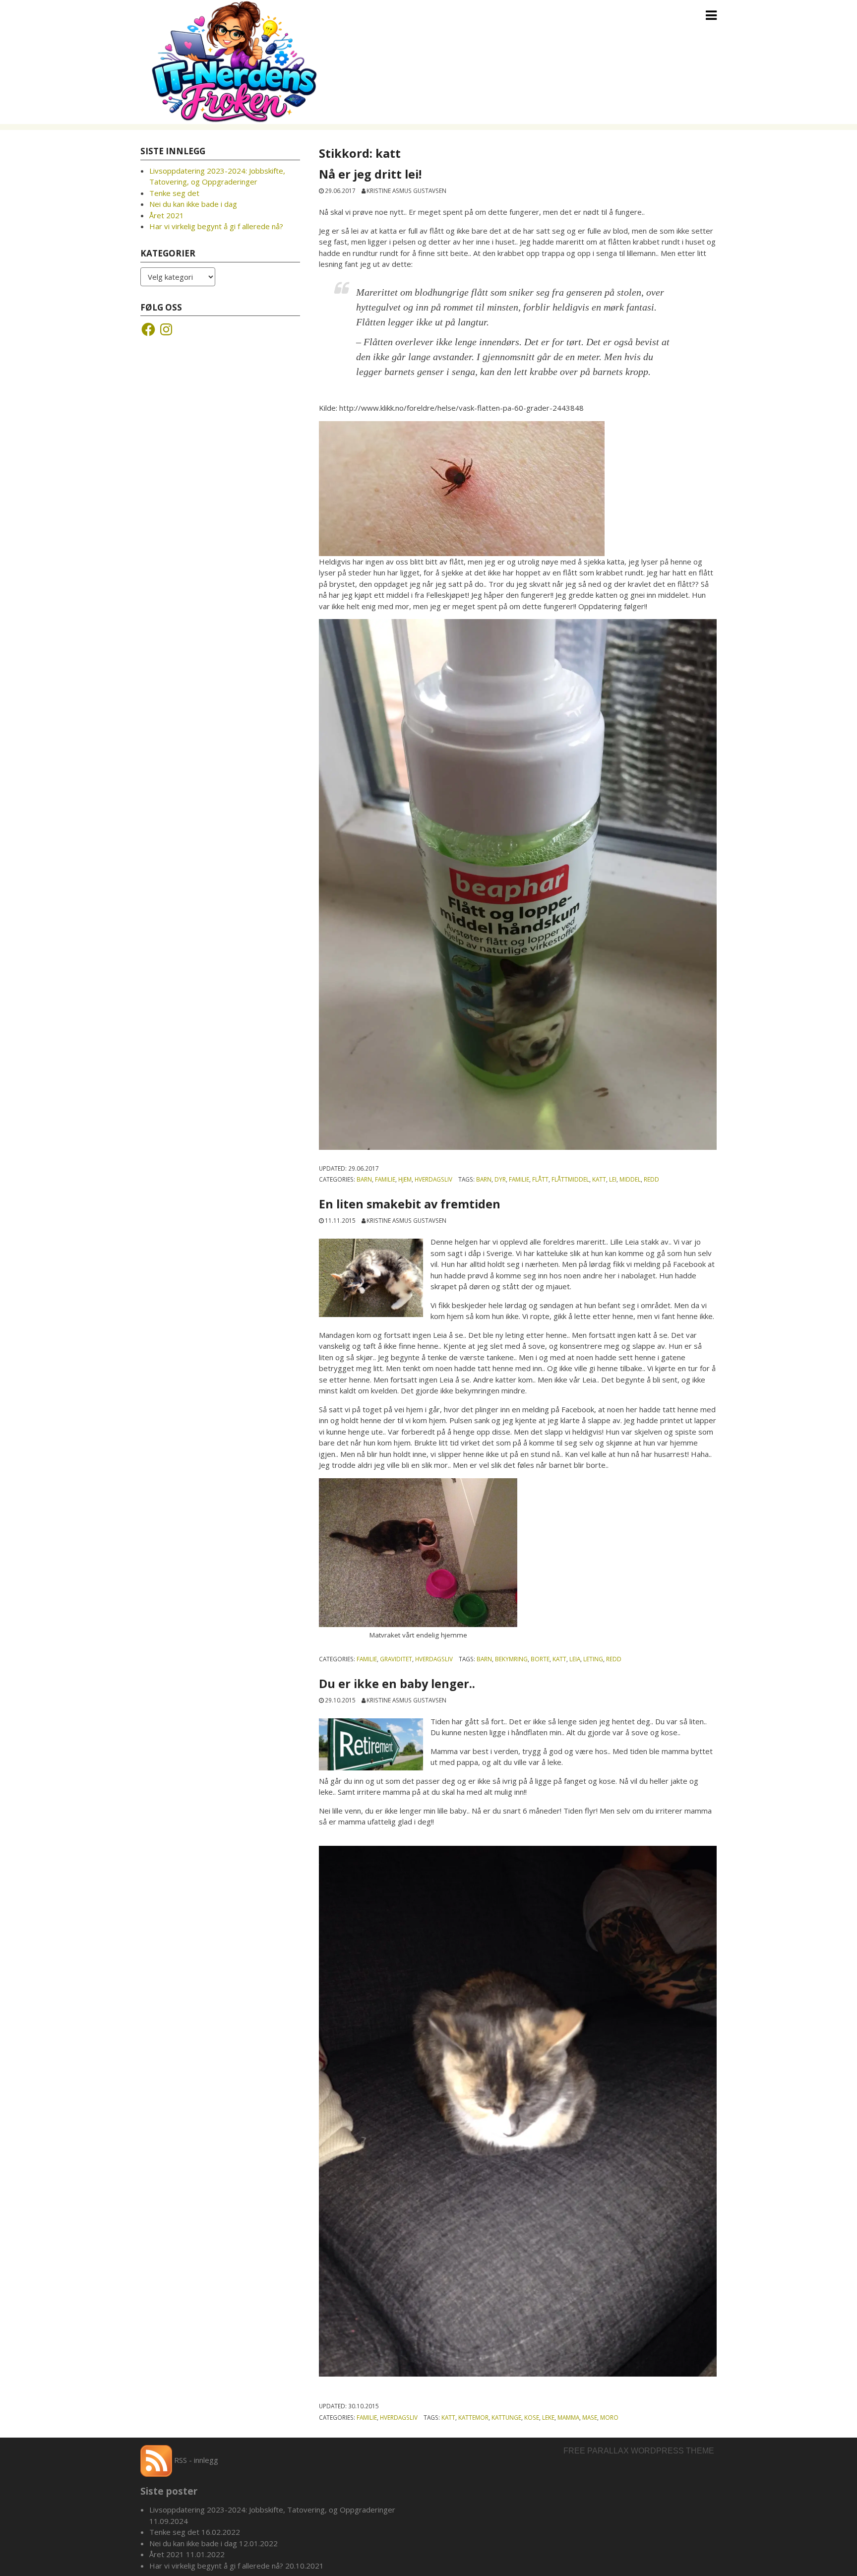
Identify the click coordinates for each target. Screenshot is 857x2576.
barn (484, 1179)
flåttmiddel (570, 1179)
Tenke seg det (174, 193)
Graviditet (396, 1659)
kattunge (506, 2417)
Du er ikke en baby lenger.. (398, 1684)
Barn (364, 1179)
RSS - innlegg (195, 2460)
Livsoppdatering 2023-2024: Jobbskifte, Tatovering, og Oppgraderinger (272, 2510)
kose (532, 2417)
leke (548, 2417)
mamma (568, 2417)
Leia (575, 1659)
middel (630, 1179)
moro (609, 2417)
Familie (385, 1179)
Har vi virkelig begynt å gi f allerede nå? (216, 226)
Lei (613, 1179)
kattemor (473, 2417)
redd (651, 1179)
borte (540, 1659)
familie (519, 1179)
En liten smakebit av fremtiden (410, 1204)
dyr (500, 1179)
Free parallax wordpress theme (639, 2451)
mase (590, 2417)
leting (593, 1659)
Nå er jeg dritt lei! (372, 174)
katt (599, 1179)
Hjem (405, 1179)
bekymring (511, 1659)
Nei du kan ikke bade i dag (193, 204)
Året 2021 (167, 215)
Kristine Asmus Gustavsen (406, 190)
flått (540, 1179)
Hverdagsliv (433, 1179)
